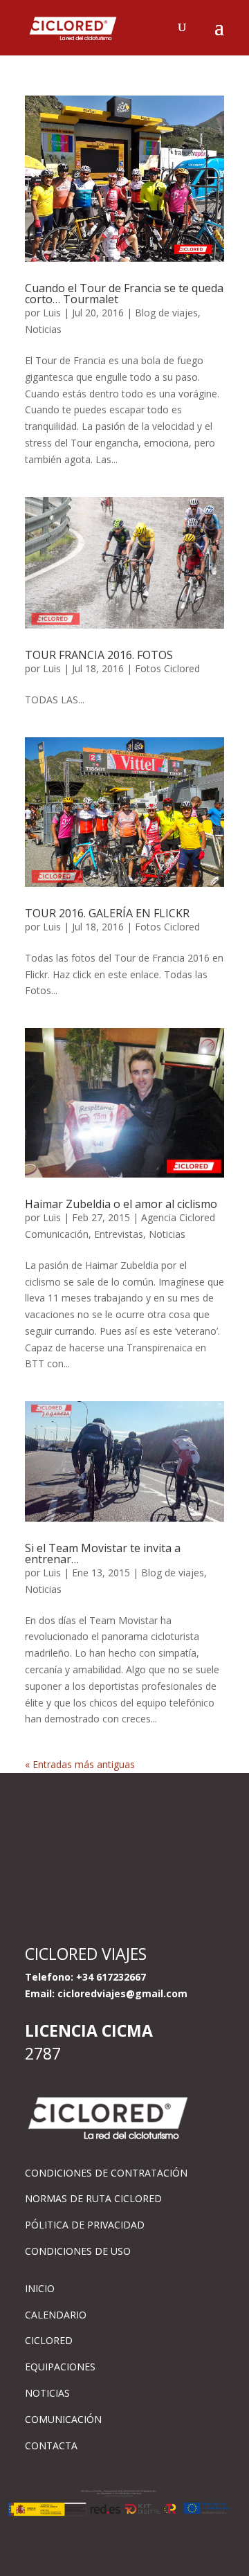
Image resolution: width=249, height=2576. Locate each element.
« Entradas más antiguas (80, 1764)
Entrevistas (119, 1234)
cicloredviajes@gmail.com (122, 1993)
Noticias (43, 329)
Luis (52, 313)
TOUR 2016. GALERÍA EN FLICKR (107, 913)
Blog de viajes (166, 313)
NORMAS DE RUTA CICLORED (93, 2198)
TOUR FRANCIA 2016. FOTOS (99, 655)
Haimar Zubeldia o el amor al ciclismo (121, 1204)
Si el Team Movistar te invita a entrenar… (103, 1553)
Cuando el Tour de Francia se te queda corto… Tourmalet (124, 294)
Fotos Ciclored (167, 668)
